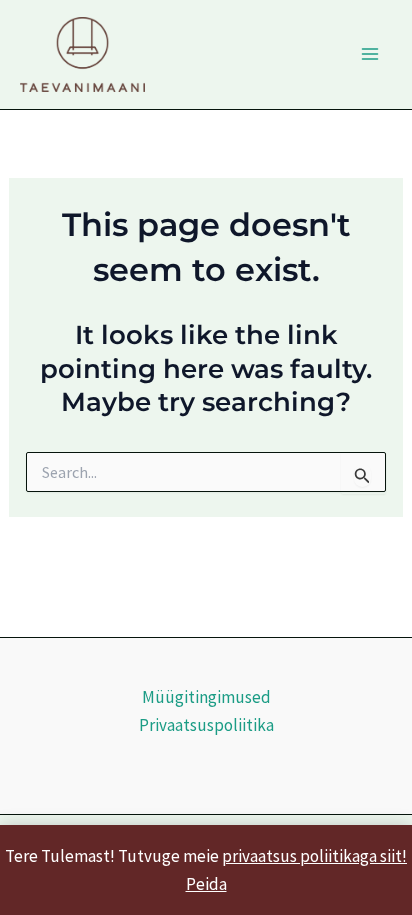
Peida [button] (206, 884)
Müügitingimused (206, 697)
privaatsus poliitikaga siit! (314, 856)
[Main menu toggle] (370, 55)
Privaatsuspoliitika (206, 725)
